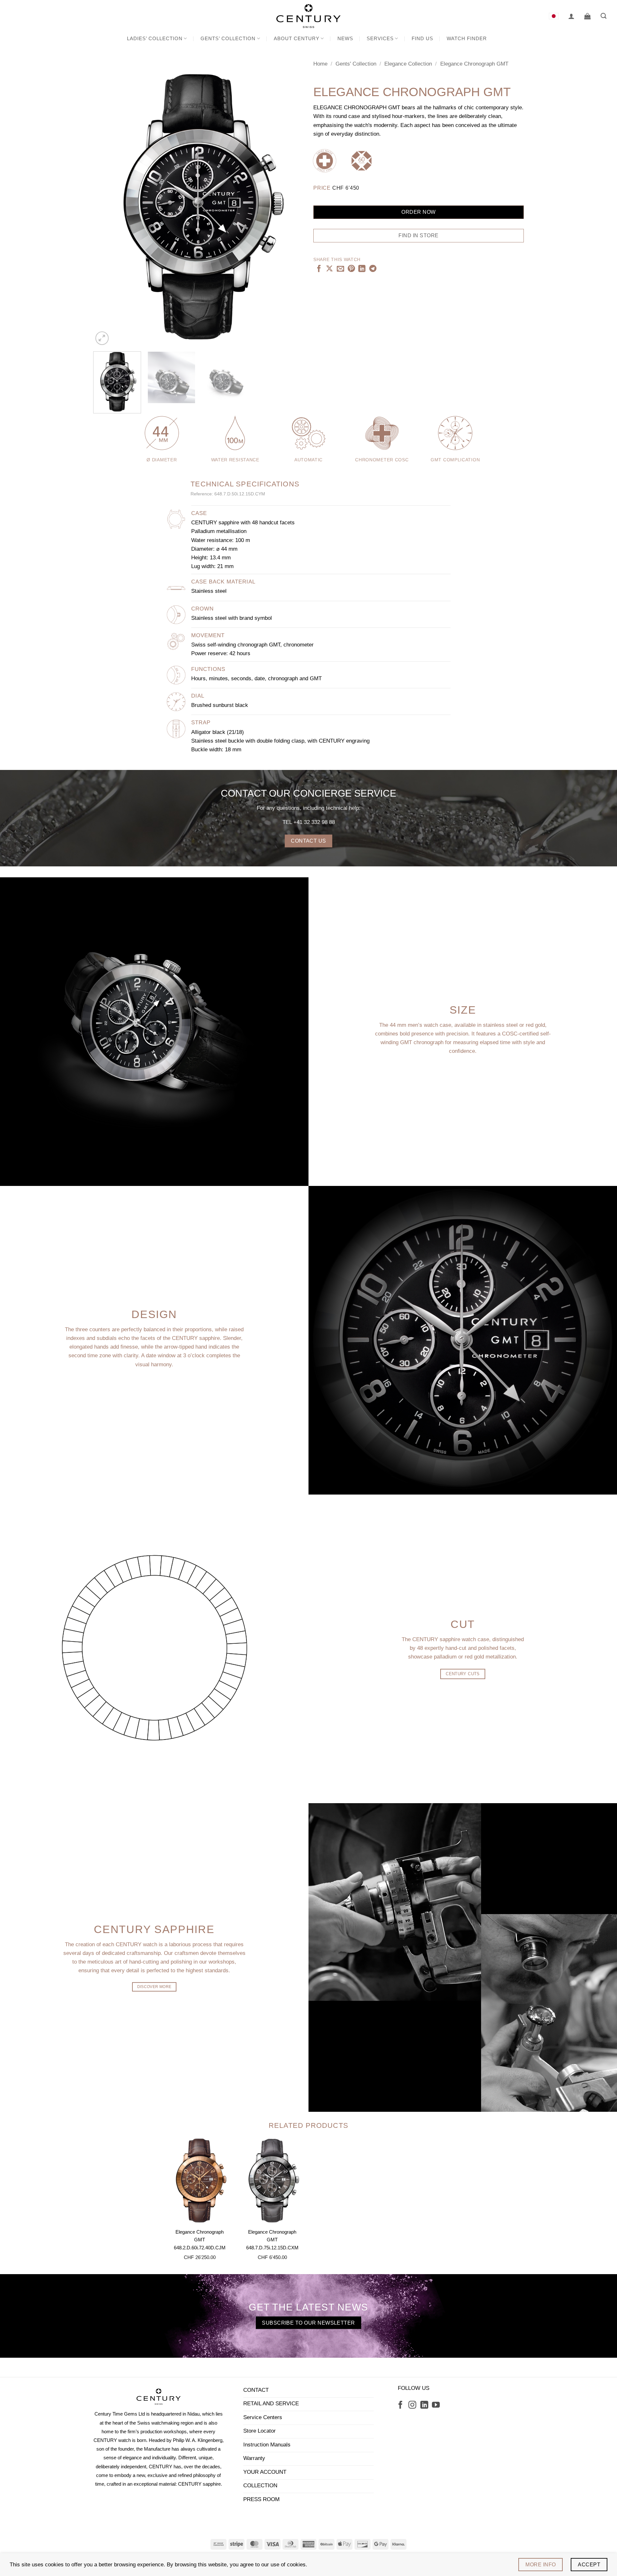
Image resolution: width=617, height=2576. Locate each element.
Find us (422, 38)
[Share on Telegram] (373, 269)
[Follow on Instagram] (412, 2405)
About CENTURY (297, 38)
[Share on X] (329, 269)
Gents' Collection (356, 64)
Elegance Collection (408, 64)
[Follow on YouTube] (436, 2405)
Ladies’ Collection (155, 38)
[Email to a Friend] (340, 269)
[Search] (604, 16)
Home (320, 64)
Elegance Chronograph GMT (474, 64)
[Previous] (105, 206)
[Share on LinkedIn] (362, 269)
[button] (571, 16)
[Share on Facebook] (319, 269)
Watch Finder (467, 38)
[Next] (291, 206)
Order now (418, 212)
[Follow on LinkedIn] (424, 2405)
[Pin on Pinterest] (351, 269)
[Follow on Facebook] (400, 2405)
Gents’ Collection (228, 38)
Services (380, 38)
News (345, 38)
